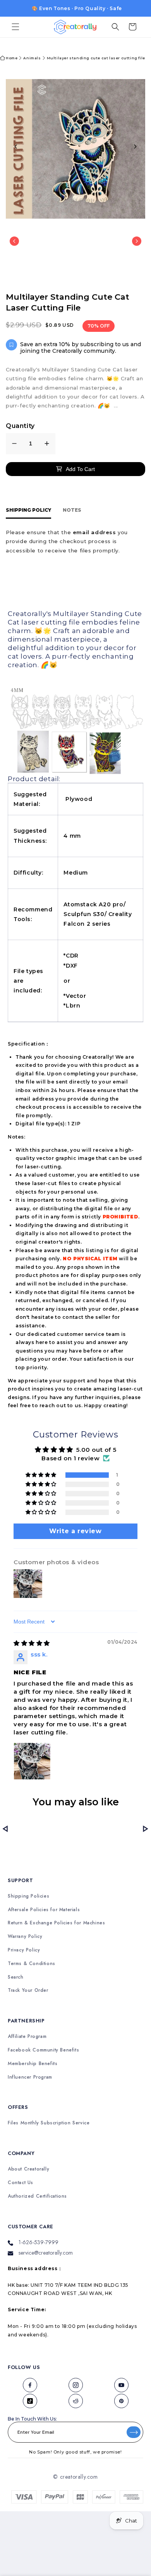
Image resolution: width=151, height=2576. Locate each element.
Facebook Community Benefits (43, 2050)
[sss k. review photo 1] (32, 1761)
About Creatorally (28, 2169)
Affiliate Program (27, 2037)
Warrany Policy (25, 1937)
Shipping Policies (28, 1896)
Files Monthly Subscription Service (49, 2123)
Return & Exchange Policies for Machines (56, 1923)
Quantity (20, 426)
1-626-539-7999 (39, 2242)
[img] (32, 1643)
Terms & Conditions (32, 1964)
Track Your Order (28, 1990)
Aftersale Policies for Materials (44, 1910)
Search (16, 1977)
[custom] (30, 2385)
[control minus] (14, 444)
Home (12, 58)
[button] (15, 27)
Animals (32, 58)
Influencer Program (30, 2077)
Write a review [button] (75, 1531)
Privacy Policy (24, 1950)
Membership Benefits (33, 2064)
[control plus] (47, 444)
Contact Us (21, 2183)
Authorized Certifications (37, 2196)
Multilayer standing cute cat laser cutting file (96, 58)
